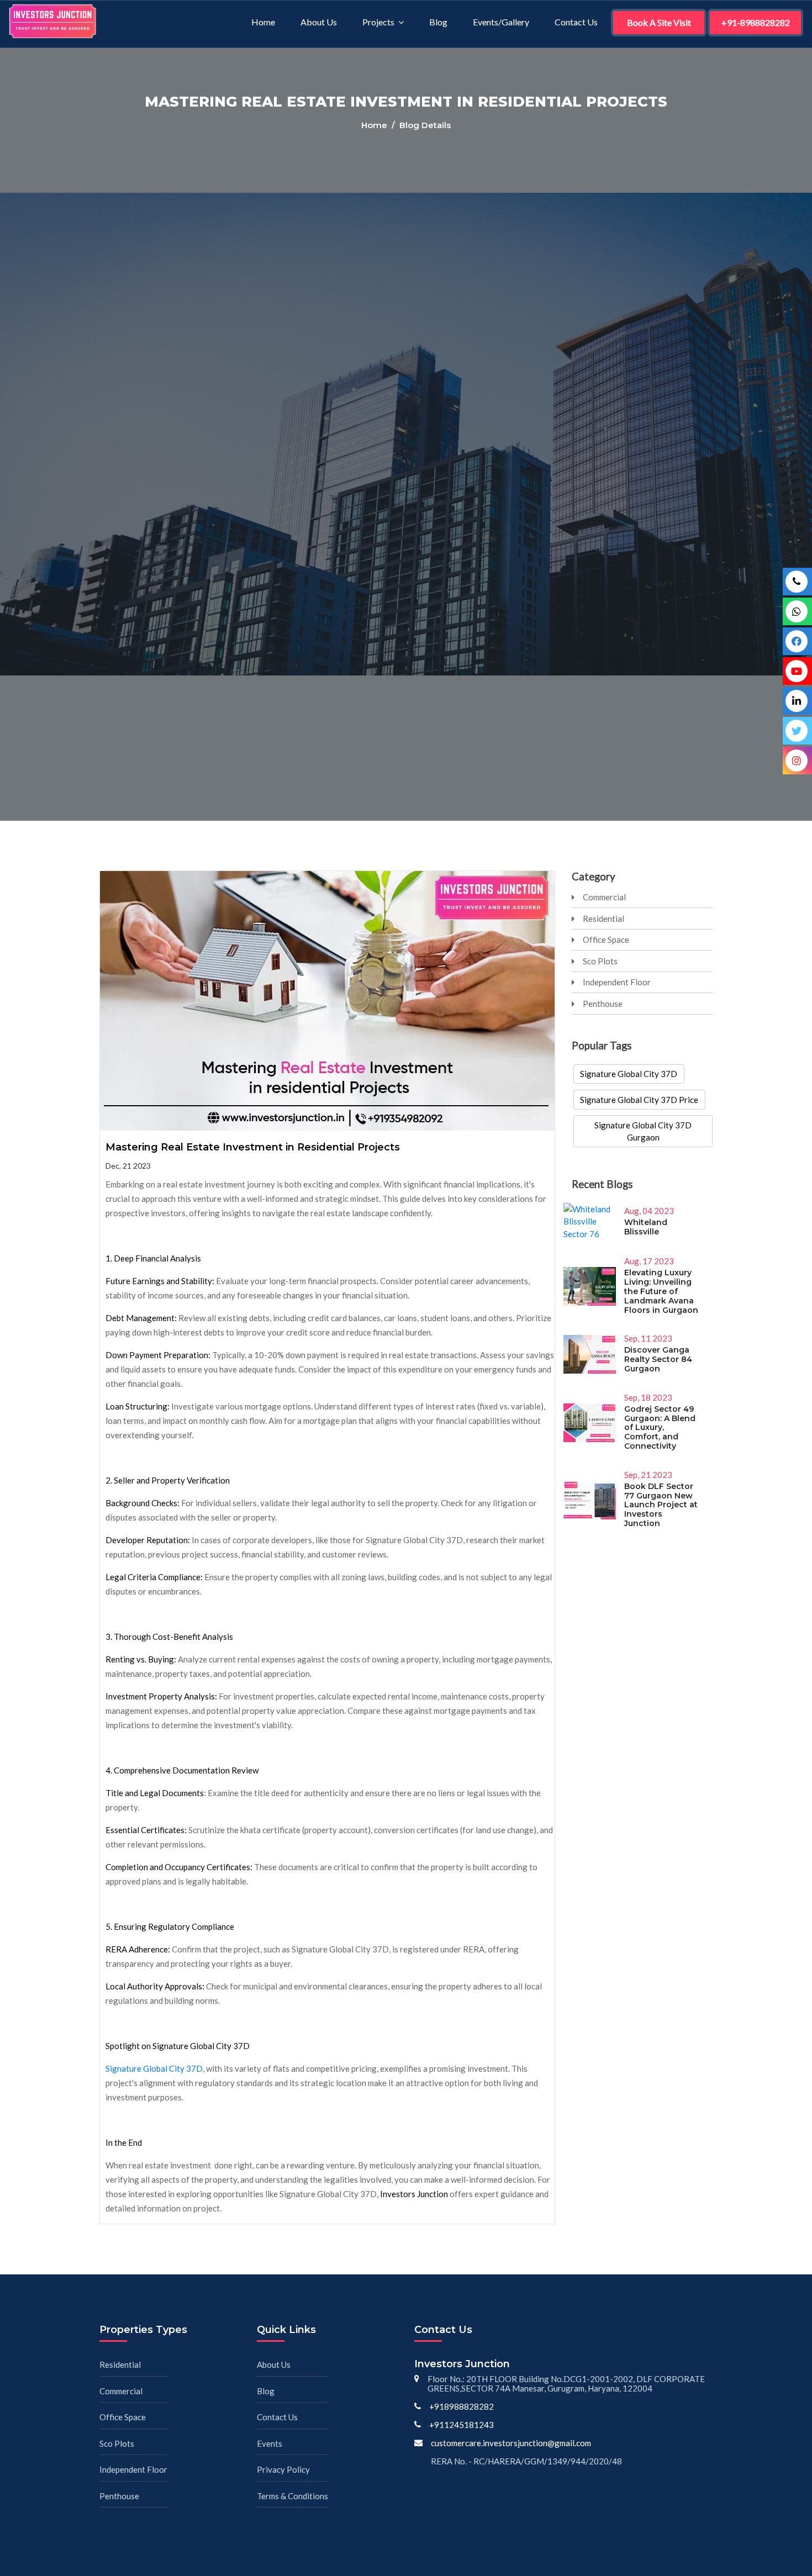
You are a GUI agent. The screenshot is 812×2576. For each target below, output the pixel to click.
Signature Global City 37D (154, 2068)
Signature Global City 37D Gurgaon (643, 1131)
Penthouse (603, 1004)
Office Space (606, 939)
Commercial (604, 897)
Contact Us (576, 22)
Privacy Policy (283, 2469)
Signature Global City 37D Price (639, 1100)
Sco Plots (600, 961)
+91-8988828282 (756, 22)
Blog (438, 22)
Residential (603, 919)
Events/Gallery (501, 22)
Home (263, 22)
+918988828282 (462, 2406)
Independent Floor (617, 982)
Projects (378, 22)
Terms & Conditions (292, 2496)
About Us (319, 22)
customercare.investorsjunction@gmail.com (511, 2443)
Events (270, 2443)
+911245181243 (462, 2425)
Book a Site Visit (659, 22)
